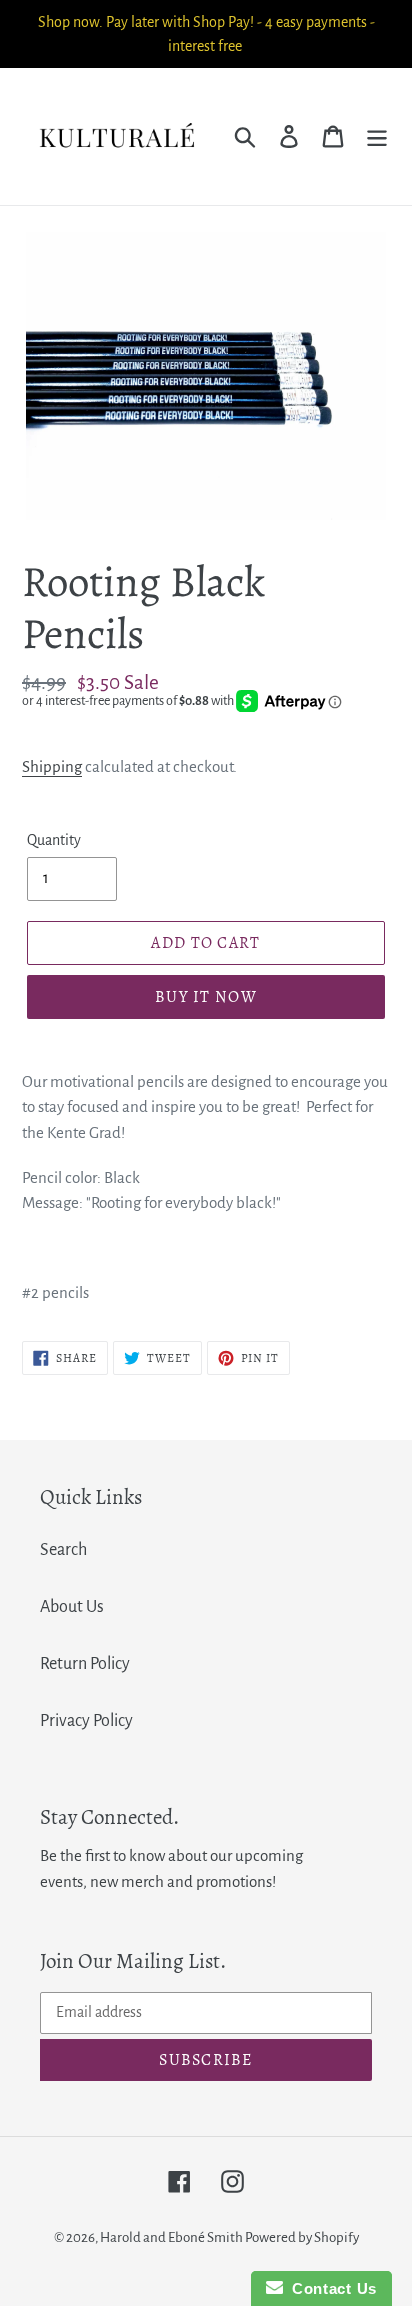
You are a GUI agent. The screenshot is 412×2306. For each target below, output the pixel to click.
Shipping (52, 766)
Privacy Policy (86, 1721)
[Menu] (377, 136)
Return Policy (85, 1664)
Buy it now (206, 997)
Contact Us (330, 2288)
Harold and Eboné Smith (172, 2237)
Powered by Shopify (302, 2237)
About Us (72, 1607)
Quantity (54, 840)
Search (63, 1550)
